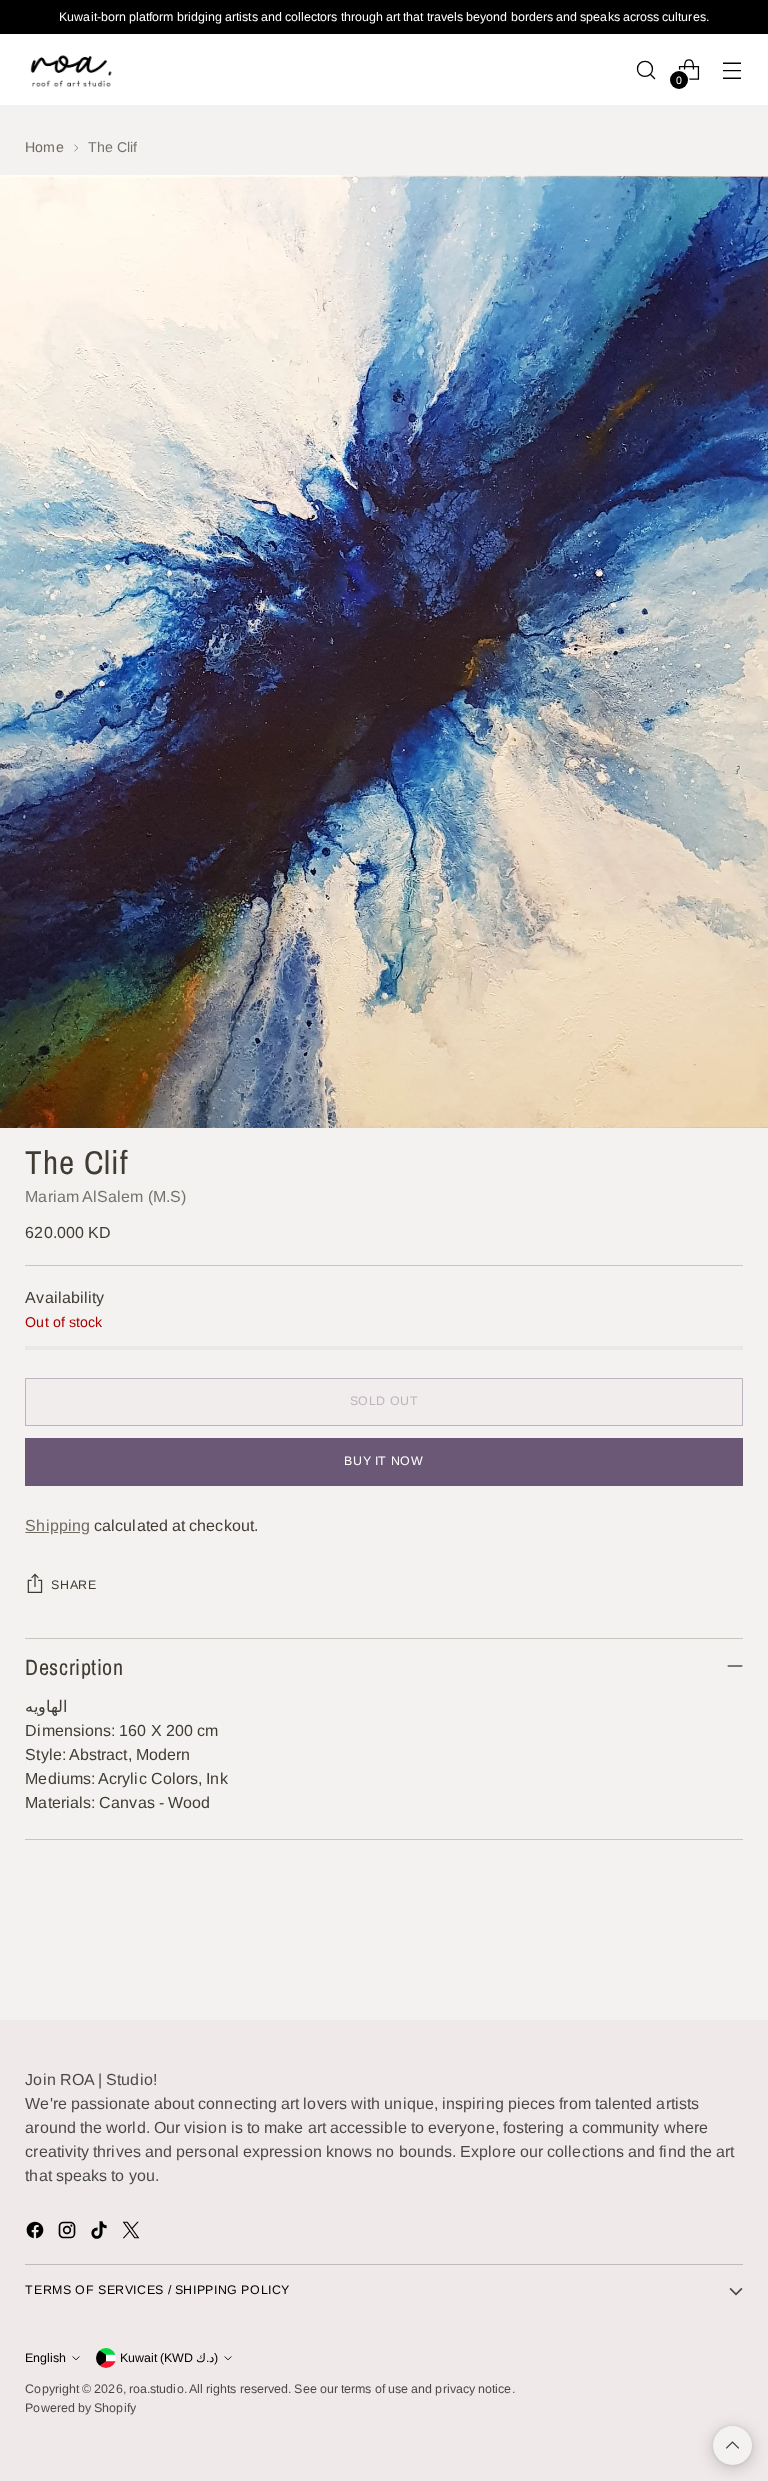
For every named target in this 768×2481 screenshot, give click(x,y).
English (45, 2358)
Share (73, 1585)
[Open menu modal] (732, 69)
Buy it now (383, 1461)
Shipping (57, 1525)
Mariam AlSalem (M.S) (105, 1196)
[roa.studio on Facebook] (37, 2233)
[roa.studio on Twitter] (133, 2233)
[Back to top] (732, 2445)
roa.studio (156, 2389)
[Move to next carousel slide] (726, 1951)
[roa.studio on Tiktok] (101, 2233)
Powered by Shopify (80, 2408)
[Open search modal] (646, 69)
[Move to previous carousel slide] (680, 1952)
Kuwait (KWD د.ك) (169, 2358)
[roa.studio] (70, 69)
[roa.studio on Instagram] (69, 2233)
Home (44, 147)
